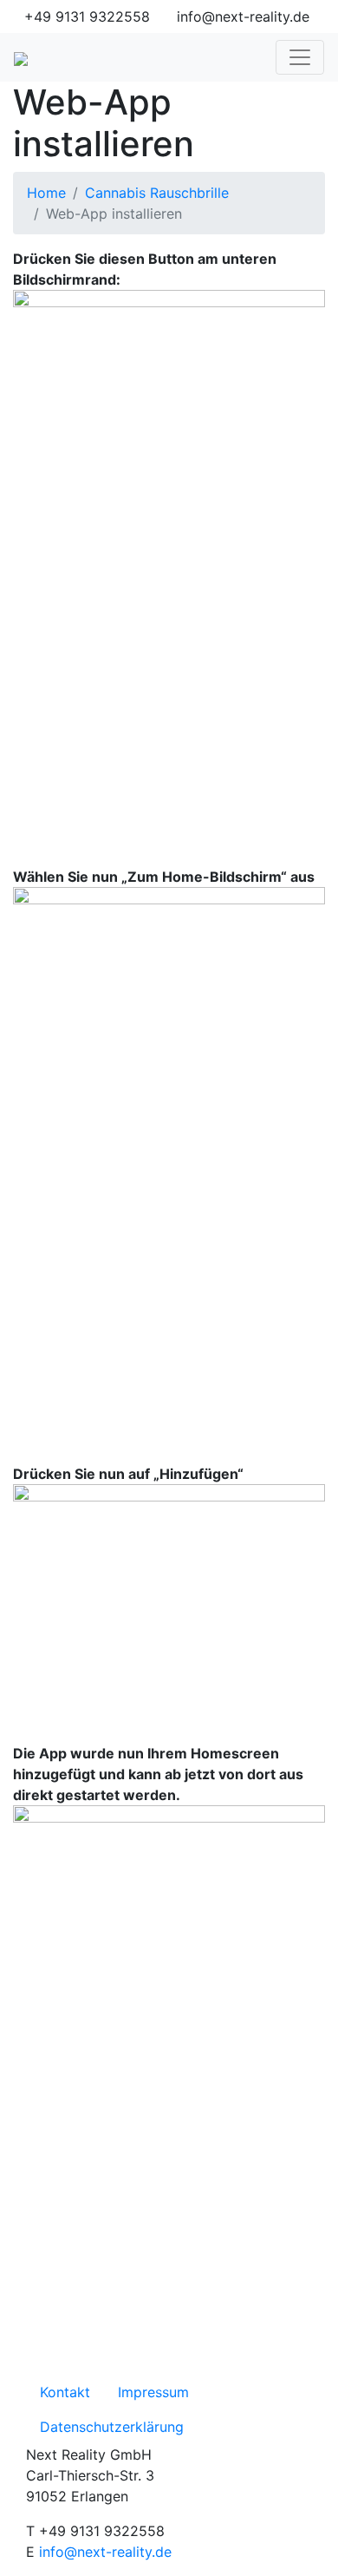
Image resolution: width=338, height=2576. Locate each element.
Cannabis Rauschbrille (157, 193)
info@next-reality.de (105, 2552)
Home (46, 193)
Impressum (153, 2392)
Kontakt (65, 2392)
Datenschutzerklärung (112, 2427)
